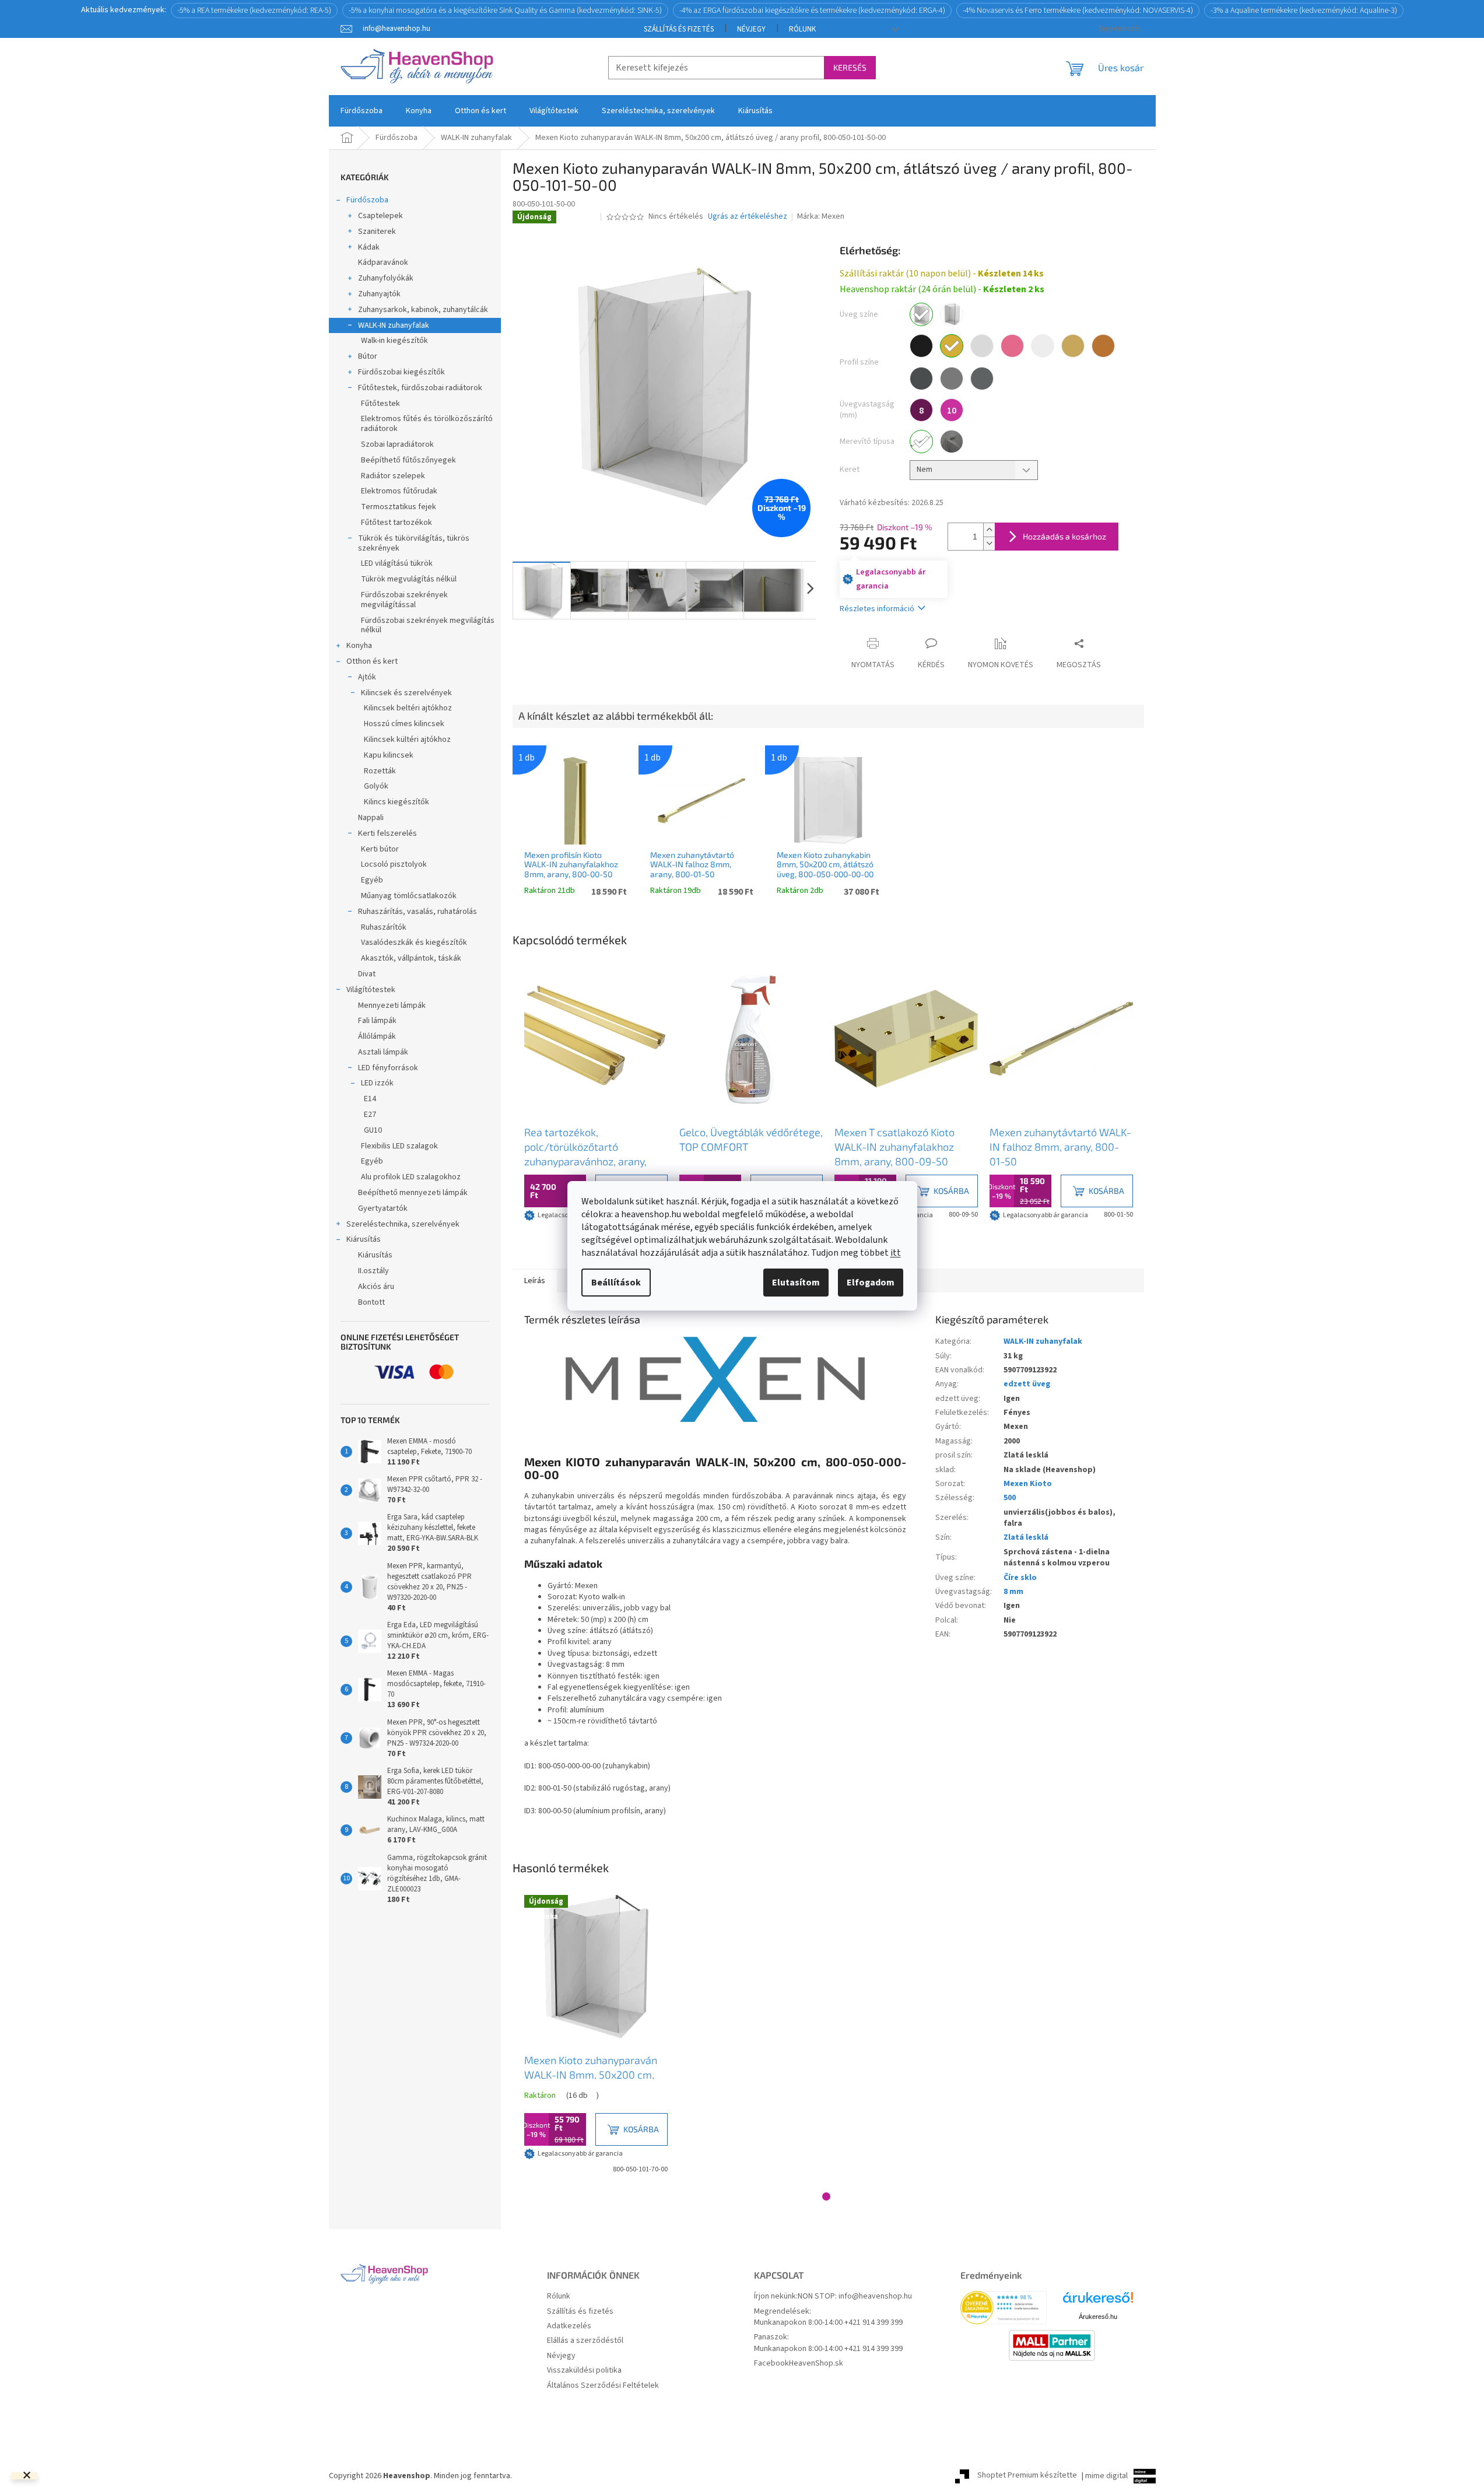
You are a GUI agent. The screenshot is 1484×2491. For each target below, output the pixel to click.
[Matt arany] (1073, 346)
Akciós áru (376, 1287)
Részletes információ (877, 609)
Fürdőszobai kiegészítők (401, 372)
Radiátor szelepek (393, 476)
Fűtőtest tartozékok (397, 523)
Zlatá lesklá (1026, 1537)
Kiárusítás (364, 1239)
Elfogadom (871, 1283)
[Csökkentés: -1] (989, 543)
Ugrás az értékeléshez (748, 217)
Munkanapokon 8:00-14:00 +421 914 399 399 (828, 2323)
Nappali (371, 818)
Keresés (850, 67)
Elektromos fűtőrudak (399, 491)
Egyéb (372, 880)
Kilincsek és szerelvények (406, 693)
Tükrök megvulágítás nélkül (409, 579)
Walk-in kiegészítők (394, 341)
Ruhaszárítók (384, 927)
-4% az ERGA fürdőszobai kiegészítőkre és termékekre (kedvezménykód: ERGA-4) (812, 10)
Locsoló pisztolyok (394, 864)
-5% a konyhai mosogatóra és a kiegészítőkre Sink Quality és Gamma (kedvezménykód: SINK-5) (505, 10)
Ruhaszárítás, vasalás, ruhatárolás (418, 912)
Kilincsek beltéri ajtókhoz (408, 708)
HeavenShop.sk (816, 2364)
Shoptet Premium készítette (1027, 2476)
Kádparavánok (383, 262)
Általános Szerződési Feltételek (603, 2386)
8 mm (1013, 1592)
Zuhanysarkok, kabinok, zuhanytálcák (423, 310)
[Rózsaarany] (1012, 346)
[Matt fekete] (921, 346)
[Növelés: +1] (989, 530)
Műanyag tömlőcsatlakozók (409, 896)
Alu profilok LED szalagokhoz (411, 1177)
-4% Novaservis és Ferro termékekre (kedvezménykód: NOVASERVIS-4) (1078, 10)
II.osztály (373, 1271)
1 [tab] (826, 2196)
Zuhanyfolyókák (386, 278)
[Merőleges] (921, 442)
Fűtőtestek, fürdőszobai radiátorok (420, 388)
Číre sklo (1020, 1578)
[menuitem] (362, 111)
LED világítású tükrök (397, 563)
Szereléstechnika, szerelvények (403, 1224)
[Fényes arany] (952, 346)
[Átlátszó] (921, 314)
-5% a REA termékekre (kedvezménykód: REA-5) (254, 10)
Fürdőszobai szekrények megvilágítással (404, 600)
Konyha (359, 646)
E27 (370, 1115)
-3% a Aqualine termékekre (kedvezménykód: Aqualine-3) (1304, 10)
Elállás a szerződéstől (585, 2341)
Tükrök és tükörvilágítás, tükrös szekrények (414, 543)
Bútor (368, 356)
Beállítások (616, 1283)
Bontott (371, 1302)
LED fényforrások (388, 1068)
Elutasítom (796, 1283)
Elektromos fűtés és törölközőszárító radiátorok (427, 424)
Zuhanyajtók (379, 294)
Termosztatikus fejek (399, 507)
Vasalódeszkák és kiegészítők (414, 943)
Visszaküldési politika (584, 2371)
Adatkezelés (569, 2326)
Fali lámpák (377, 1021)
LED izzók (377, 1083)
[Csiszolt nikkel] (952, 379)
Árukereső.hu (1098, 2317)
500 (1010, 1498)
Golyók (376, 786)
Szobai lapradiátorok (397, 444)
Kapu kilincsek (389, 755)
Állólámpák (377, 1036)
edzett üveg (1027, 1384)
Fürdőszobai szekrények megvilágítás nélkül (428, 626)
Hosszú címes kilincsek (404, 724)
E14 (370, 1099)
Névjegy (751, 29)
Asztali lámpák (383, 1052)
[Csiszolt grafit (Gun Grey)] (921, 379)
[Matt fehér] (1043, 346)
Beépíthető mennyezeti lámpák (413, 1193)
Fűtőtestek (380, 404)
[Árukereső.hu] (1098, 2302)
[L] (952, 442)
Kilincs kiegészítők (397, 802)
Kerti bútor (380, 849)
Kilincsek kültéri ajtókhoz (407, 740)
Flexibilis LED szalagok (399, 1146)
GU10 (373, 1130)
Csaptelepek (380, 216)
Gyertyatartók (383, 1208)
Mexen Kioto (1028, 1484)
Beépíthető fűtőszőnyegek (408, 460)
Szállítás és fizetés (679, 29)
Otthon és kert (372, 661)
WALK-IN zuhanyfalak (394, 325)
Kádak (369, 247)
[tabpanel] (596, 1095)
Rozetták (380, 771)
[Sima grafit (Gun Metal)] (982, 379)
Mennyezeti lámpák (392, 1005)
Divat (367, 974)
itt (896, 1253)
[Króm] (982, 346)
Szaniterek (377, 232)
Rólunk (802, 29)
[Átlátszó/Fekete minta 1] (952, 314)
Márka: (821, 216)
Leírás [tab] (535, 1281)
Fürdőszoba (367, 200)
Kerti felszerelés (387, 833)
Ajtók (367, 677)
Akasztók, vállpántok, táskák (411, 958)
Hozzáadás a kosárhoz (1064, 536)
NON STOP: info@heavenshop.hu (855, 2296)
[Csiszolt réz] (1103, 346)
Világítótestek (371, 990)
